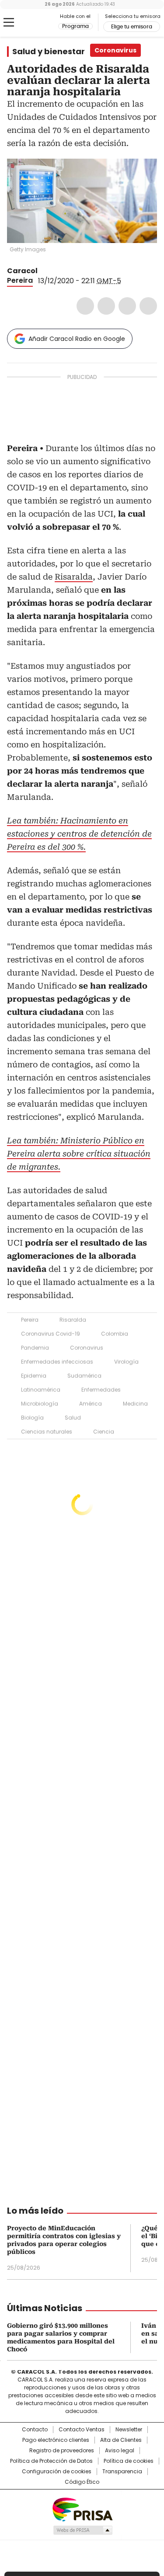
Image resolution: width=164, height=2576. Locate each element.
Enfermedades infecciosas (57, 1362)
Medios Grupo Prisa (82, 2530)
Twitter (106, 306)
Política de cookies (129, 2461)
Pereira (20, 280)
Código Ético (82, 2482)
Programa (75, 26)
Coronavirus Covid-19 (51, 1334)
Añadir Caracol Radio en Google (77, 339)
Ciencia (104, 1432)
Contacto (35, 2430)
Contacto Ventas (82, 2430)
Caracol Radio (43, 23)
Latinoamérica (41, 1390)
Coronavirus (87, 1348)
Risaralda (74, 577)
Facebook (85, 306)
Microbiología (40, 1404)
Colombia (115, 1334)
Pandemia (35, 1348)
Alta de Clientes (121, 2440)
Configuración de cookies (57, 2472)
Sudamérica (84, 1376)
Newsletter (129, 2430)
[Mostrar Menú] (9, 22)
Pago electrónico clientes (56, 2440)
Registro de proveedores (62, 2451)
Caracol (22, 271)
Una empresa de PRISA (82, 2509)
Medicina (135, 1404)
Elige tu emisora (132, 27)
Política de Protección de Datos (51, 2461)
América (91, 1404)
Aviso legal (120, 2451)
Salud (73, 1418)
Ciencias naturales (47, 1432)
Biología (32, 1418)
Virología (126, 1362)
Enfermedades (101, 1390)
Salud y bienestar (49, 52)
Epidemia (34, 1376)
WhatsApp (148, 306)
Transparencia (122, 2472)
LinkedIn (127, 306)
